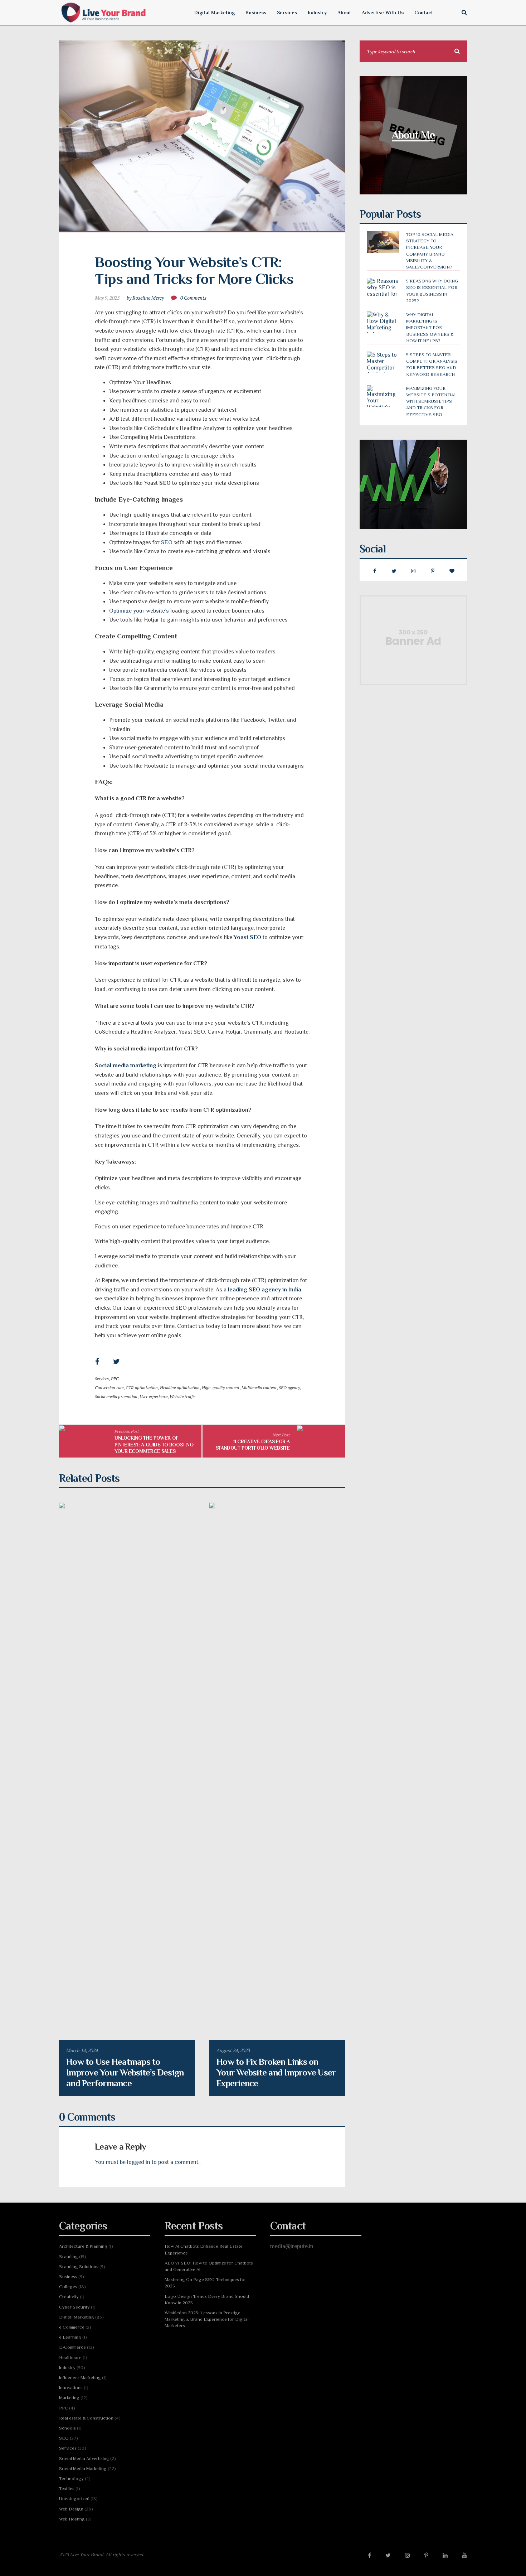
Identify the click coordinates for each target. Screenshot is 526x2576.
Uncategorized (74, 2498)
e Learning (70, 2337)
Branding (69, 2256)
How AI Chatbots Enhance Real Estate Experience (204, 2249)
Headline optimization (180, 1388)
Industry (67, 2367)
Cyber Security (74, 2307)
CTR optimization (142, 1388)
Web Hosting (72, 2519)
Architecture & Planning (83, 2246)
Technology (71, 2478)
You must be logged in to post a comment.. (148, 2162)
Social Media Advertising (84, 2458)
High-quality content (221, 1388)
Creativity (69, 2297)
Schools (67, 2428)
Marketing (69, 2398)
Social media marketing (126, 1065)
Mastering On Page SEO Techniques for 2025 (205, 2283)
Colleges (68, 2287)
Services (102, 1379)
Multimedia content (259, 1388)
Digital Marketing (77, 2317)
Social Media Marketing (83, 2468)
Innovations (71, 2387)
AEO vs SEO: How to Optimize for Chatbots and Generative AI (209, 2266)
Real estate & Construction (86, 2418)
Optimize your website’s (139, 611)
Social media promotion (116, 1396)
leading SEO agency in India (265, 1290)
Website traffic (182, 1396)
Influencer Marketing (80, 2377)
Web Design (71, 2509)
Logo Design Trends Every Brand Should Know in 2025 (207, 2299)
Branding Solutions (79, 2266)
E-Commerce (72, 2347)
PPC (115, 1379)
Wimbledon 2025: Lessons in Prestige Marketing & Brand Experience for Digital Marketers (207, 2319)
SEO (167, 542)
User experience (154, 1396)
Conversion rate (109, 1388)
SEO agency (289, 1388)
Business (68, 2277)
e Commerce (72, 2327)
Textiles (67, 2488)
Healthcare (70, 2357)
